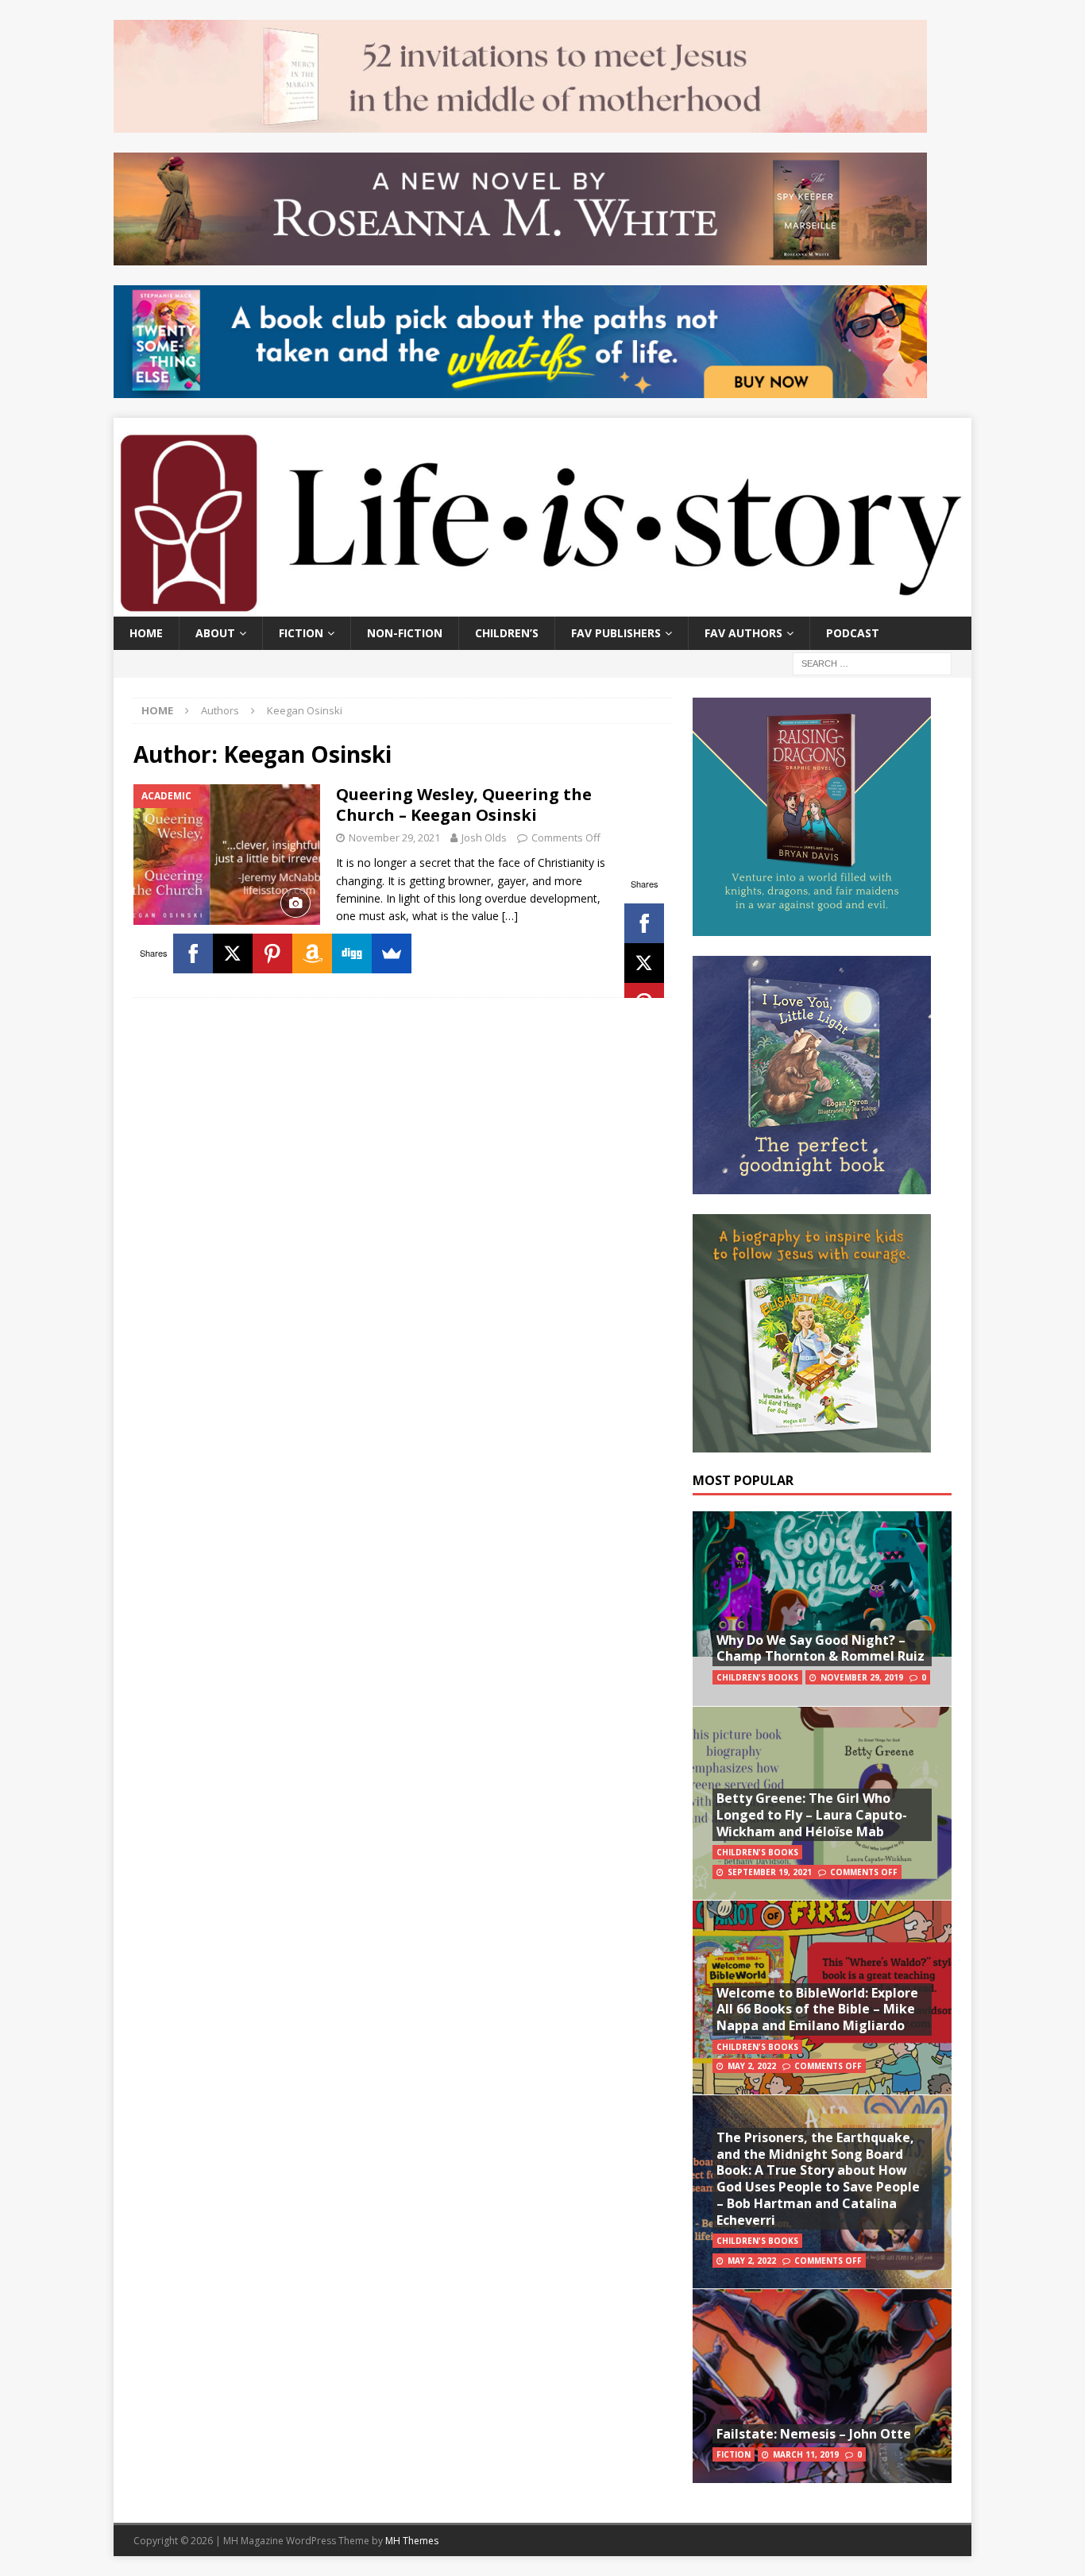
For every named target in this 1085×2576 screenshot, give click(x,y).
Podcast (853, 633)
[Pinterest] (272, 953)
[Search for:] (872, 662)
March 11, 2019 (806, 2454)
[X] (644, 963)
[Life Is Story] (542, 607)
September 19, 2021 (770, 1872)
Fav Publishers (616, 633)
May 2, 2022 (752, 2066)
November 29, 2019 (862, 1677)
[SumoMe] (392, 953)
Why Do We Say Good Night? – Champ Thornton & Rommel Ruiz (821, 1648)
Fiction (301, 633)
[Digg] (352, 953)
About (215, 633)
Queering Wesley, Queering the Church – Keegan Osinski (464, 805)
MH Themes (412, 2541)
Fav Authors (743, 633)
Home (146, 633)
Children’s (507, 633)
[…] (510, 916)
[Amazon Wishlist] (312, 953)
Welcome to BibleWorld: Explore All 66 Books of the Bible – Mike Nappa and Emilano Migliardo (817, 2009)
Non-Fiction (405, 633)
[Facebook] (644, 923)
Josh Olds (484, 837)
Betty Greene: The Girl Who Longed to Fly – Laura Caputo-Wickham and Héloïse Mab (812, 1815)
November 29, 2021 (394, 837)
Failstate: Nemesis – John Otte (814, 2434)
